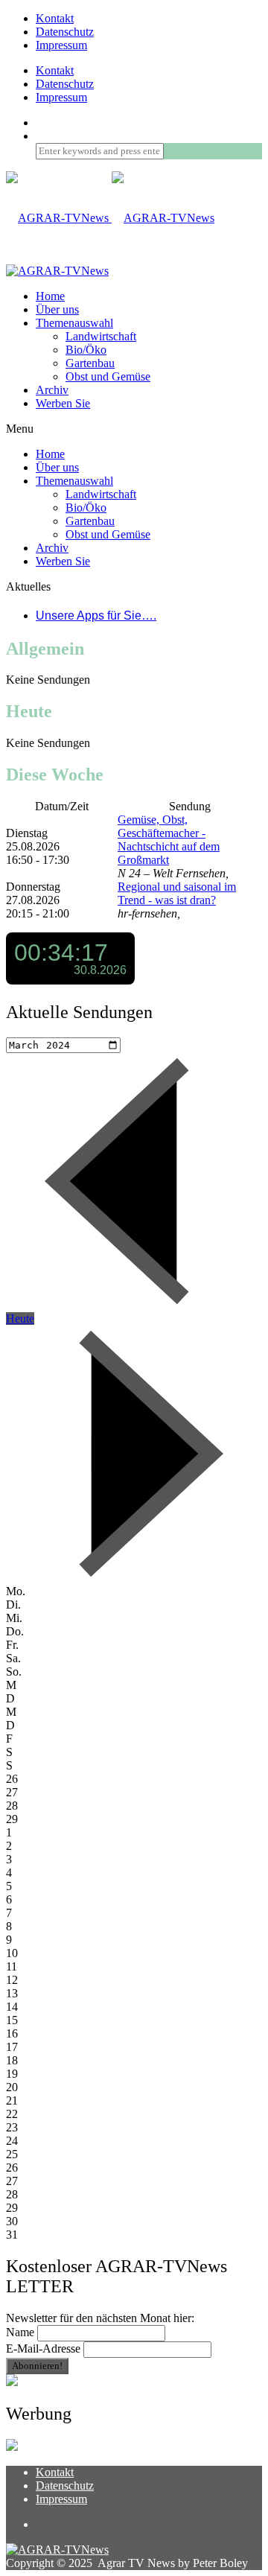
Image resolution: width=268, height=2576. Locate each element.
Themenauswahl (74, 323)
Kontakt (55, 18)
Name (20, 2332)
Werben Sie (63, 403)
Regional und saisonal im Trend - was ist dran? (177, 893)
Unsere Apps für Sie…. (96, 616)
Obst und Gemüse (108, 376)
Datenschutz (65, 32)
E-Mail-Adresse (43, 2348)
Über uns (57, 309)
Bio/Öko (86, 350)
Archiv (52, 390)
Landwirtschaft (101, 336)
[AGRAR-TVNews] (110, 218)
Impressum (61, 45)
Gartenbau (90, 363)
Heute (20, 1319)
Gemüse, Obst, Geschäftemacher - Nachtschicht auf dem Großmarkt (169, 840)
